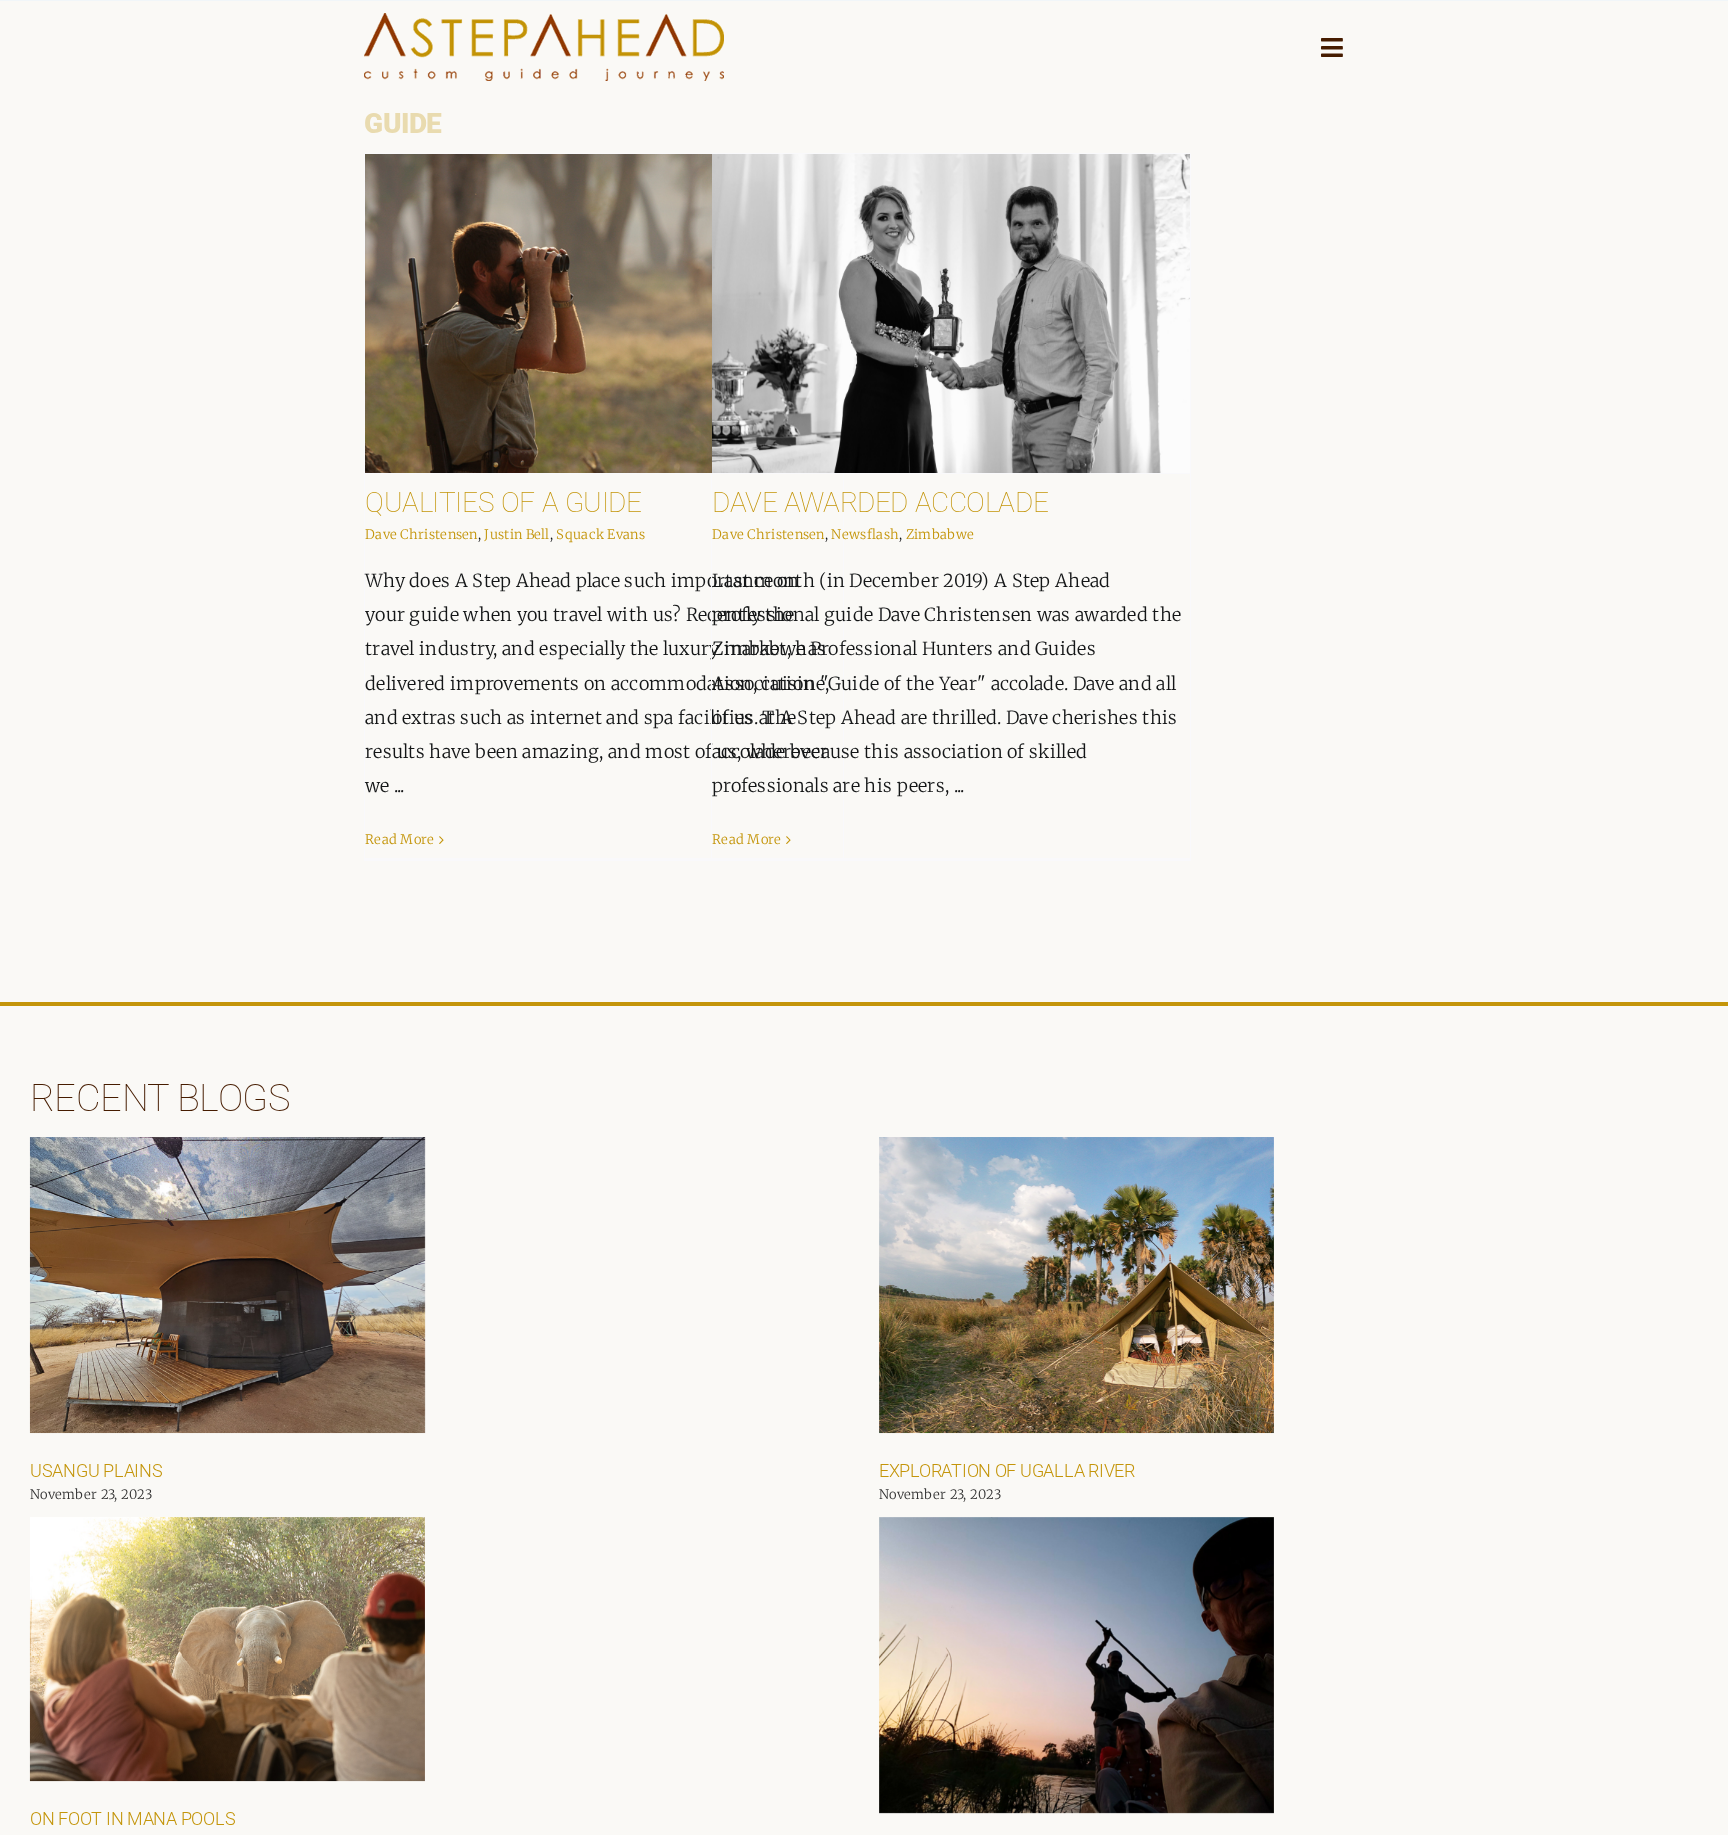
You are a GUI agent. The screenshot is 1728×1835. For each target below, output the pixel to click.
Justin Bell (516, 534)
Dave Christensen (421, 534)
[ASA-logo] (544, 22)
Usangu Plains (96, 1470)
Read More (400, 839)
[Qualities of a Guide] (604, 313)
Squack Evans (600, 534)
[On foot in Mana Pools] (227, 1649)
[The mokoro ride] (1076, 1665)
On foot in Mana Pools (132, 1818)
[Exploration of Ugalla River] (1076, 1285)
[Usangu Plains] (227, 1285)
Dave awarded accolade (880, 502)
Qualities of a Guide (503, 502)
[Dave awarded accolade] (951, 313)
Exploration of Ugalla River (1007, 1470)
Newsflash (865, 534)
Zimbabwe (940, 534)
